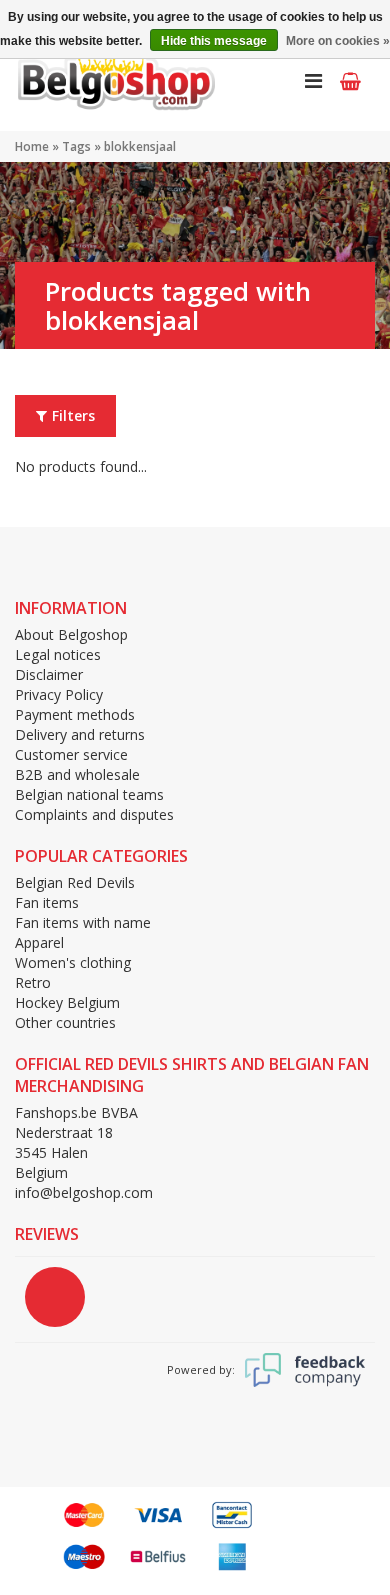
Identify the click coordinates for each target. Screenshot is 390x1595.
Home (32, 146)
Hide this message (214, 41)
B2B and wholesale (77, 774)
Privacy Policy (59, 694)
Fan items (47, 902)
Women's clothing (73, 962)
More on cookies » (338, 41)
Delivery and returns (80, 734)
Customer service (71, 754)
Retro (33, 982)
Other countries (65, 1022)
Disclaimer (49, 674)
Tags (76, 146)
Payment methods (75, 714)
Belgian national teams (89, 794)
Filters (73, 415)
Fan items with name (83, 922)
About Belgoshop (71, 634)
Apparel (39, 942)
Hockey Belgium (67, 1002)
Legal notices (58, 654)
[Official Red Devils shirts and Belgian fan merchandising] (115, 79)
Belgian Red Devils (75, 882)
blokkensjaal (140, 146)
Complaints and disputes (94, 814)
